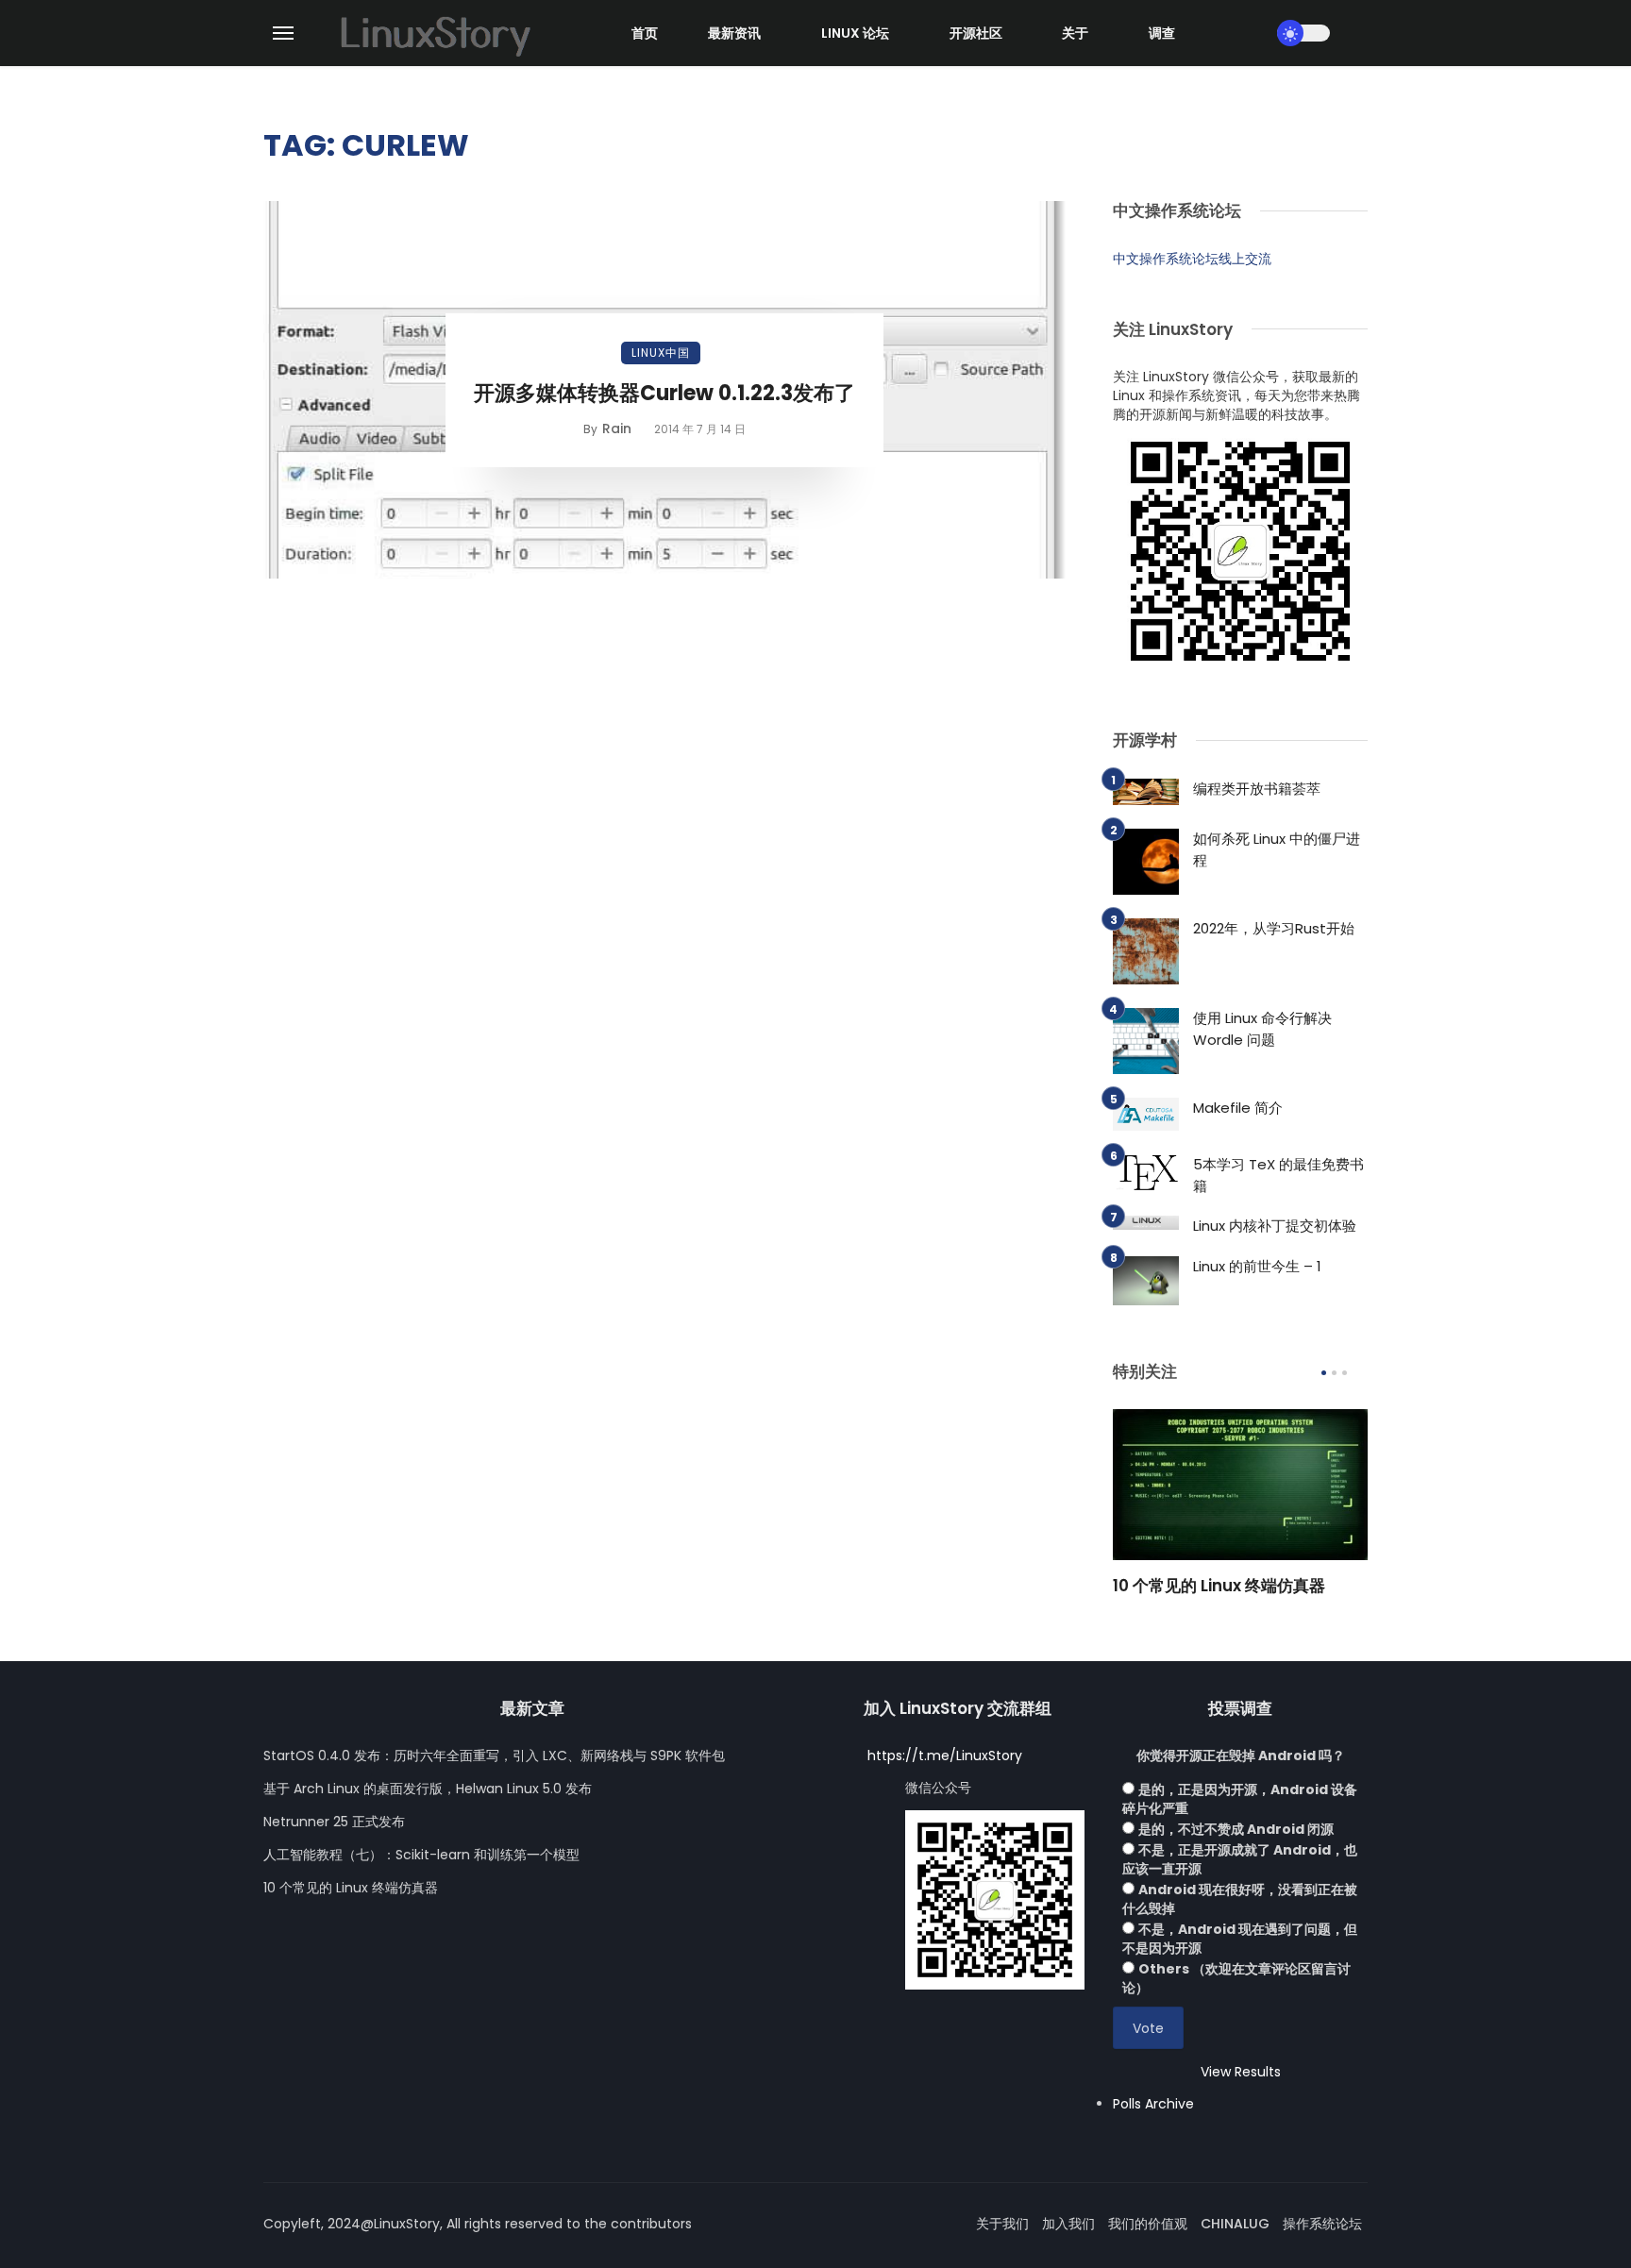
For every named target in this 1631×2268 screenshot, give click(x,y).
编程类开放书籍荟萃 (1257, 789)
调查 (1162, 33)
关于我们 (1002, 2224)
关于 (1075, 33)
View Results (1241, 2072)
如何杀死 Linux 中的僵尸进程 (1277, 849)
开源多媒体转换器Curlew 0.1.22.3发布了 (664, 393)
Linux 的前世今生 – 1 (1257, 1266)
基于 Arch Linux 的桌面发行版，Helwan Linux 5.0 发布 (428, 1789)
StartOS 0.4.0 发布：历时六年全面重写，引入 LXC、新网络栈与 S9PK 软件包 (494, 1756)
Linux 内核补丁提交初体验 (1275, 1226)
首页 (645, 33)
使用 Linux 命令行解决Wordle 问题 (1262, 1029)
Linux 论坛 (855, 33)
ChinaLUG (1235, 2224)
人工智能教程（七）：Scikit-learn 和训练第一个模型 (421, 1855)
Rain (617, 428)
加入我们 (1068, 2224)
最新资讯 (734, 33)
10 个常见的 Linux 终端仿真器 (1219, 1586)
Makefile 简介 (1238, 1108)
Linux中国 (661, 353)
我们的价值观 (1148, 2224)
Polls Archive (1153, 2104)
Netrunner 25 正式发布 (334, 1822)
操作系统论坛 (1322, 2224)
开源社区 (976, 33)
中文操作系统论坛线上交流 (1192, 259)
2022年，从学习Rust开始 (1274, 928)
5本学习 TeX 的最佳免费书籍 (1278, 1175)
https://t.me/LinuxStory (945, 1756)
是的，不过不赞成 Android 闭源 (1236, 1829)
